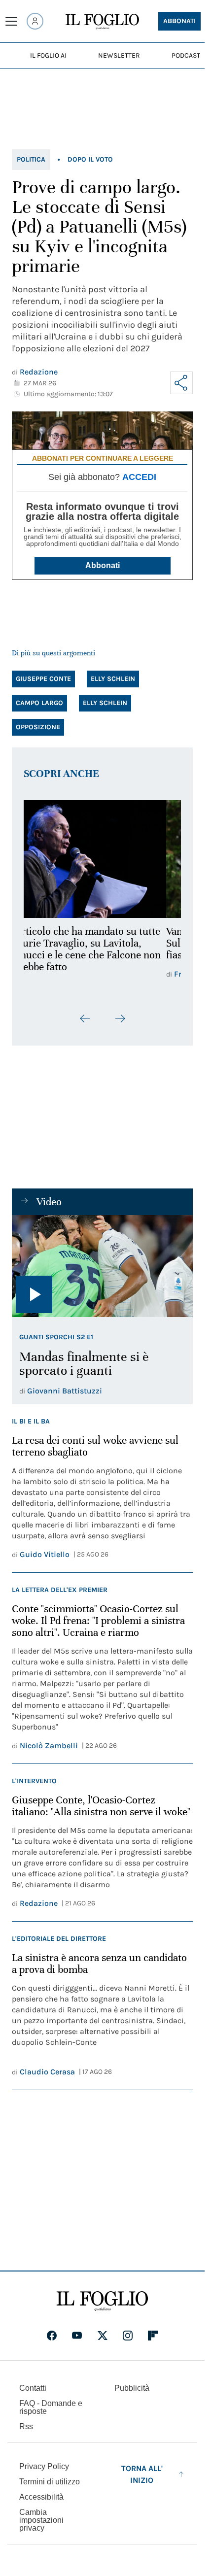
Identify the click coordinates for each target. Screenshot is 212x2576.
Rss (26, 2426)
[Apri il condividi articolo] (181, 383)
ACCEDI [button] (139, 477)
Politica (31, 159)
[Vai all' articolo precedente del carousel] (85, 1018)
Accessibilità (41, 2497)
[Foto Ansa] (102, 1266)
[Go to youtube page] (77, 2336)
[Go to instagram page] (128, 2336)
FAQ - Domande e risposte (51, 2407)
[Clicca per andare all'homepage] (102, 2301)
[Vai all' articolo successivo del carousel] (120, 1018)
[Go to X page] (103, 2336)
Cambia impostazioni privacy (41, 2520)
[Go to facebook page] (52, 2336)
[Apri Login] (35, 21)
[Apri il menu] (11, 21)
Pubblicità (132, 2388)
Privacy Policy (44, 2466)
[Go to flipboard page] (153, 2336)
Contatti (33, 2388)
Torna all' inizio (142, 2474)
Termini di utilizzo (50, 2482)
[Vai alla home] (102, 22)
